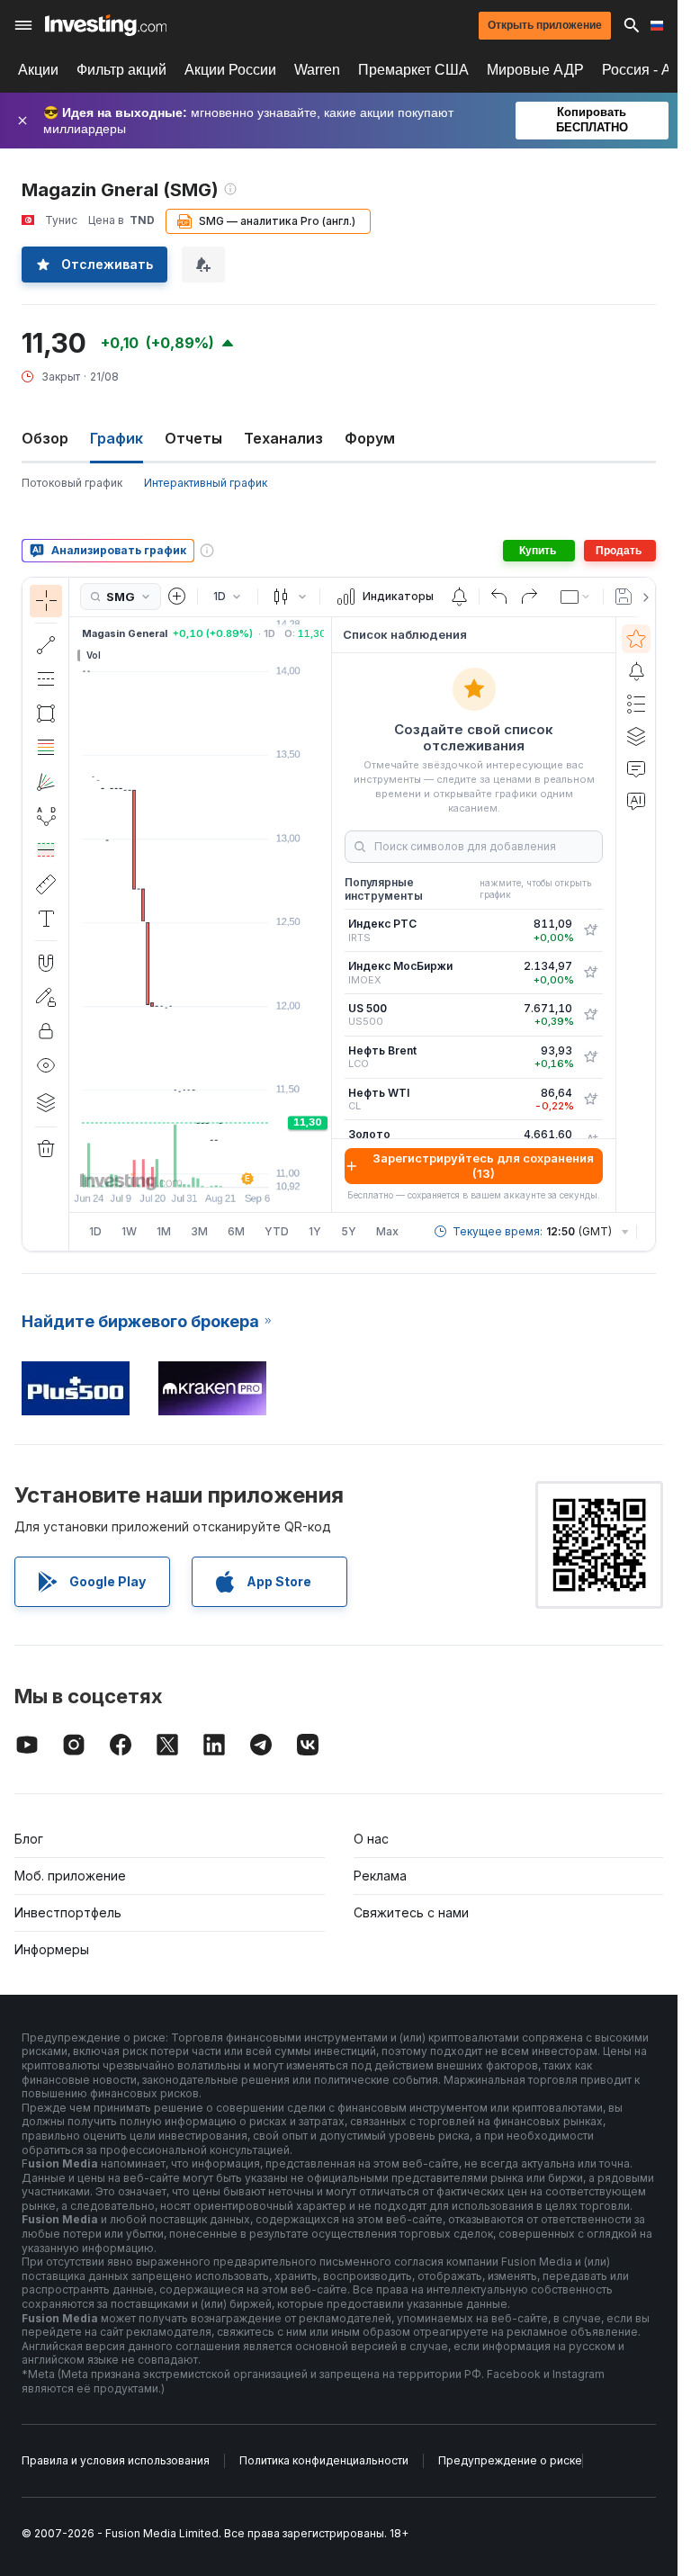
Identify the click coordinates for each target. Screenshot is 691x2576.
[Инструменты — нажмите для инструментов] (46, 884)
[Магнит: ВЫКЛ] (46, 963)
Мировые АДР (535, 70)
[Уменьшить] (152, 1164)
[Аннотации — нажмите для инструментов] (46, 919)
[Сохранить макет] (624, 597)
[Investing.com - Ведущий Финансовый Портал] (106, 25)
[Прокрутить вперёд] (225, 1164)
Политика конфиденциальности (324, 2460)
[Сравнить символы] (177, 597)
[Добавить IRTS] (590, 930)
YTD (277, 1231)
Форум (370, 438)
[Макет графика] (576, 597)
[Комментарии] (636, 768)
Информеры (52, 1949)
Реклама (380, 1876)
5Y (349, 1231)
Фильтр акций (121, 70)
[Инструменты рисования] (75, 914)
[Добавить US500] (590, 1015)
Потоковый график (72, 483)
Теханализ (283, 438)
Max (387, 1231)
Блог (29, 1839)
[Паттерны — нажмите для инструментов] (46, 816)
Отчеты (193, 438)
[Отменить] (499, 597)
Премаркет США (413, 70)
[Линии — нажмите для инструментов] (46, 645)
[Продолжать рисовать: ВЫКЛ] (46, 997)
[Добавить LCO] (590, 1057)
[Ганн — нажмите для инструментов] (46, 782)
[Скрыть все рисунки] (46, 1065)
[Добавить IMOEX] (590, 973)
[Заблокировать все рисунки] (46, 1031)
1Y (315, 1231)
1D (95, 1231)
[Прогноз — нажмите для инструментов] (46, 850)
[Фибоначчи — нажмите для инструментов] (46, 748)
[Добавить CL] (590, 1100)
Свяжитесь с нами (411, 1912)
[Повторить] (529, 597)
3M (199, 1231)
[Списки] (636, 704)
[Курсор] (46, 601)
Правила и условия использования (116, 2460)
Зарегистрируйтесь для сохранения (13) (483, 1166)
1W (129, 1231)
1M (164, 1231)
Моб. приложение (70, 1876)
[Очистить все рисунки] (46, 1149)
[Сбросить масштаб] (249, 1164)
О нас (371, 1839)
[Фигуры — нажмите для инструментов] (46, 714)
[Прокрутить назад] (201, 1164)
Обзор (45, 438)
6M (236, 1231)
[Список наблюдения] (636, 639)
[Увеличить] (176, 1164)
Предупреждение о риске (510, 2460)
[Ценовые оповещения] (459, 597)
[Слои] (46, 1102)
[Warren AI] (636, 801)
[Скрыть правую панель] (326, 914)
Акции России (230, 70)
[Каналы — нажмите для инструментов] (46, 679)
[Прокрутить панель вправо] (642, 597)
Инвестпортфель (68, 1912)
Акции (38, 70)
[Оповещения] (636, 671)
